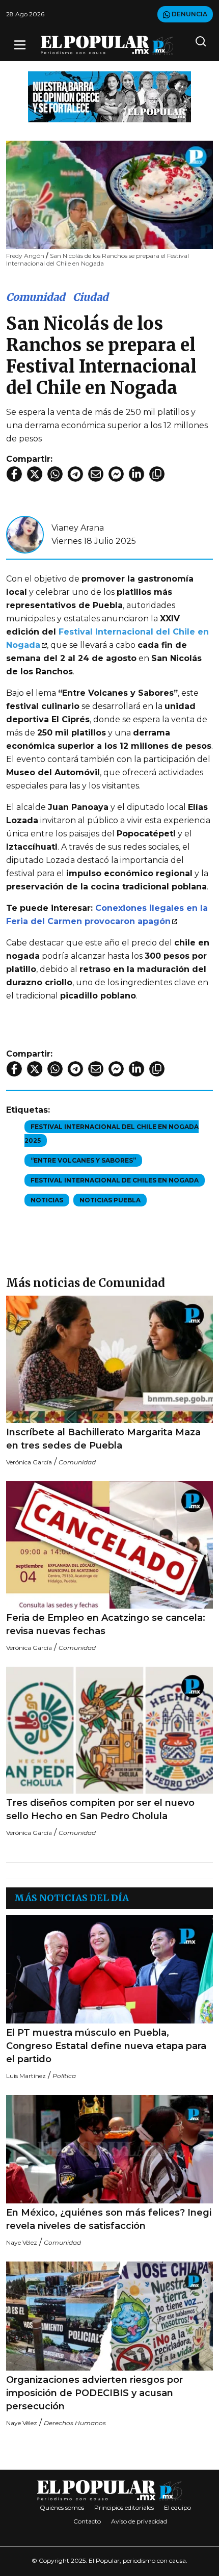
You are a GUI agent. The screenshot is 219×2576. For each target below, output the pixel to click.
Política (64, 2076)
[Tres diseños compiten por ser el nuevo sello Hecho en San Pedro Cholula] (109, 1730)
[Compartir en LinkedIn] (136, 474)
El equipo (177, 2507)
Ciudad (91, 297)
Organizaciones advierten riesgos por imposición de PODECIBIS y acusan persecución (94, 2393)
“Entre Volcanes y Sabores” (83, 1160)
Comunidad (36, 297)
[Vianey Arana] (25, 534)
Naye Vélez (22, 2242)
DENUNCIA (189, 14)
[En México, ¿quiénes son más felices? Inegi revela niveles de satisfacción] (109, 2149)
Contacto (87, 2521)
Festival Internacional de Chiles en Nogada (115, 1180)
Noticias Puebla (110, 1200)
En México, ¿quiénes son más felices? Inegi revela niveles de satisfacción (109, 2219)
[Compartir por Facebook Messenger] (116, 474)
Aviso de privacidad (139, 2521)
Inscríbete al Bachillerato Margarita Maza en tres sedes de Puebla (103, 1439)
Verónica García (29, 1462)
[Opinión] (109, 96)
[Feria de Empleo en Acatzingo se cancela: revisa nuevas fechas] (109, 1545)
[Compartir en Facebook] (14, 474)
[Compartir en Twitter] (35, 474)
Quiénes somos (62, 2507)
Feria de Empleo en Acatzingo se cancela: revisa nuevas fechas (106, 1624)
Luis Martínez (26, 2076)
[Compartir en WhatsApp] (55, 474)
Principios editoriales (124, 2507)
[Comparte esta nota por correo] (96, 474)
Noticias (47, 1200)
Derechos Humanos (75, 2423)
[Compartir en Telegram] (75, 474)
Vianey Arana (78, 528)
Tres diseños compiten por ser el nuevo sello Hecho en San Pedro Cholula (100, 1809)
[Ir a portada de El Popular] (107, 45)
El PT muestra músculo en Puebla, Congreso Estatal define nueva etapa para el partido (106, 2046)
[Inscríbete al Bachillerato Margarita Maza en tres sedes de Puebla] (109, 1359)
